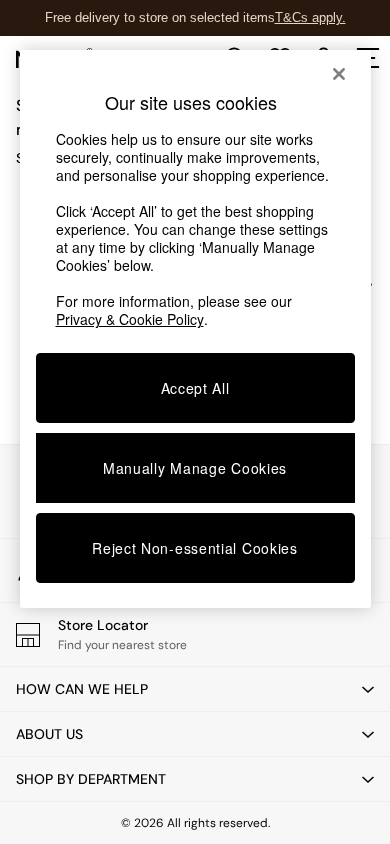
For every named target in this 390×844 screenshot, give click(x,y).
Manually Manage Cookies (195, 468)
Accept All (195, 388)
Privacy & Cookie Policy (130, 319)
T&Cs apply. (310, 17)
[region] (195, 329)
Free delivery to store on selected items (160, 17)
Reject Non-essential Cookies (195, 548)
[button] (195, 689)
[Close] (339, 74)
